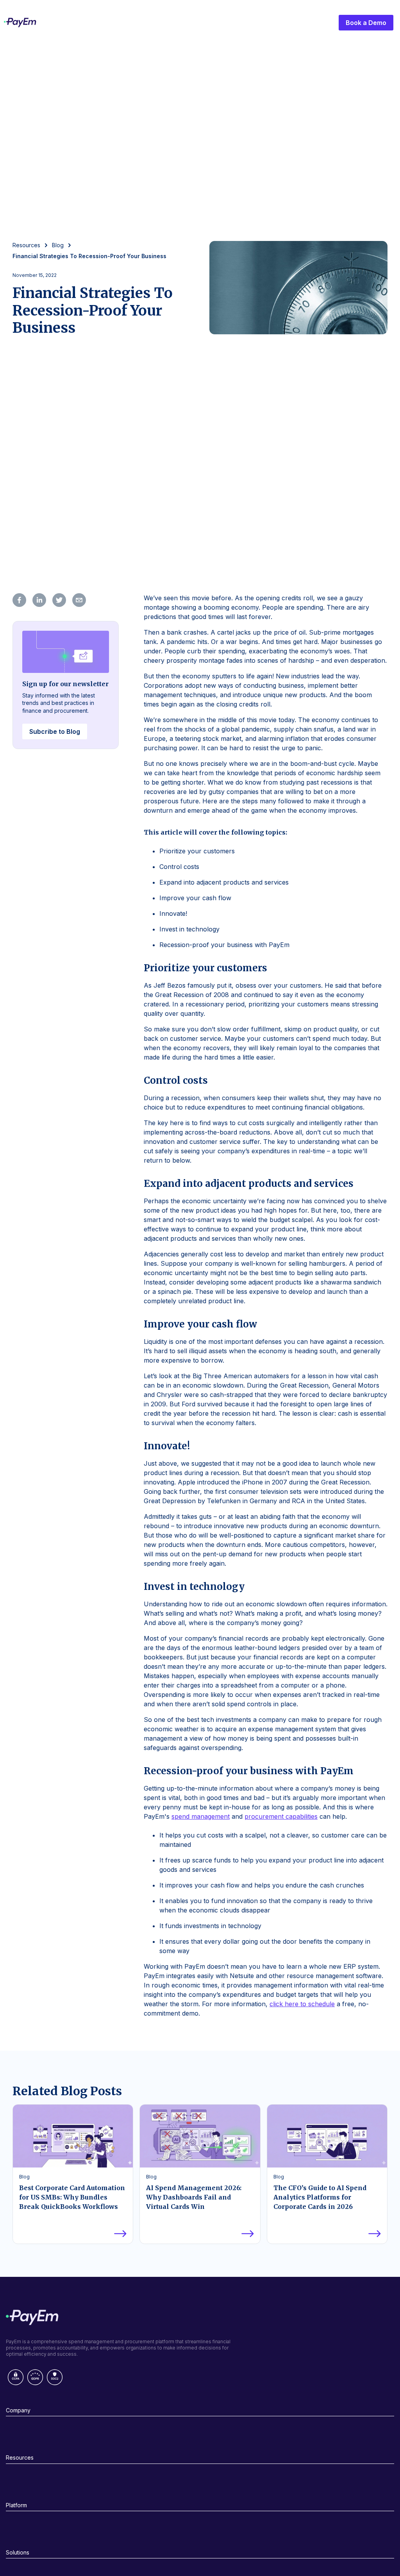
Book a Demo (366, 23)
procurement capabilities (281, 1816)
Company (18, 2410)
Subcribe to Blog (55, 731)
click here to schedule (302, 2004)
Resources (20, 2457)
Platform (16, 2505)
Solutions (18, 2552)
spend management (201, 1816)
